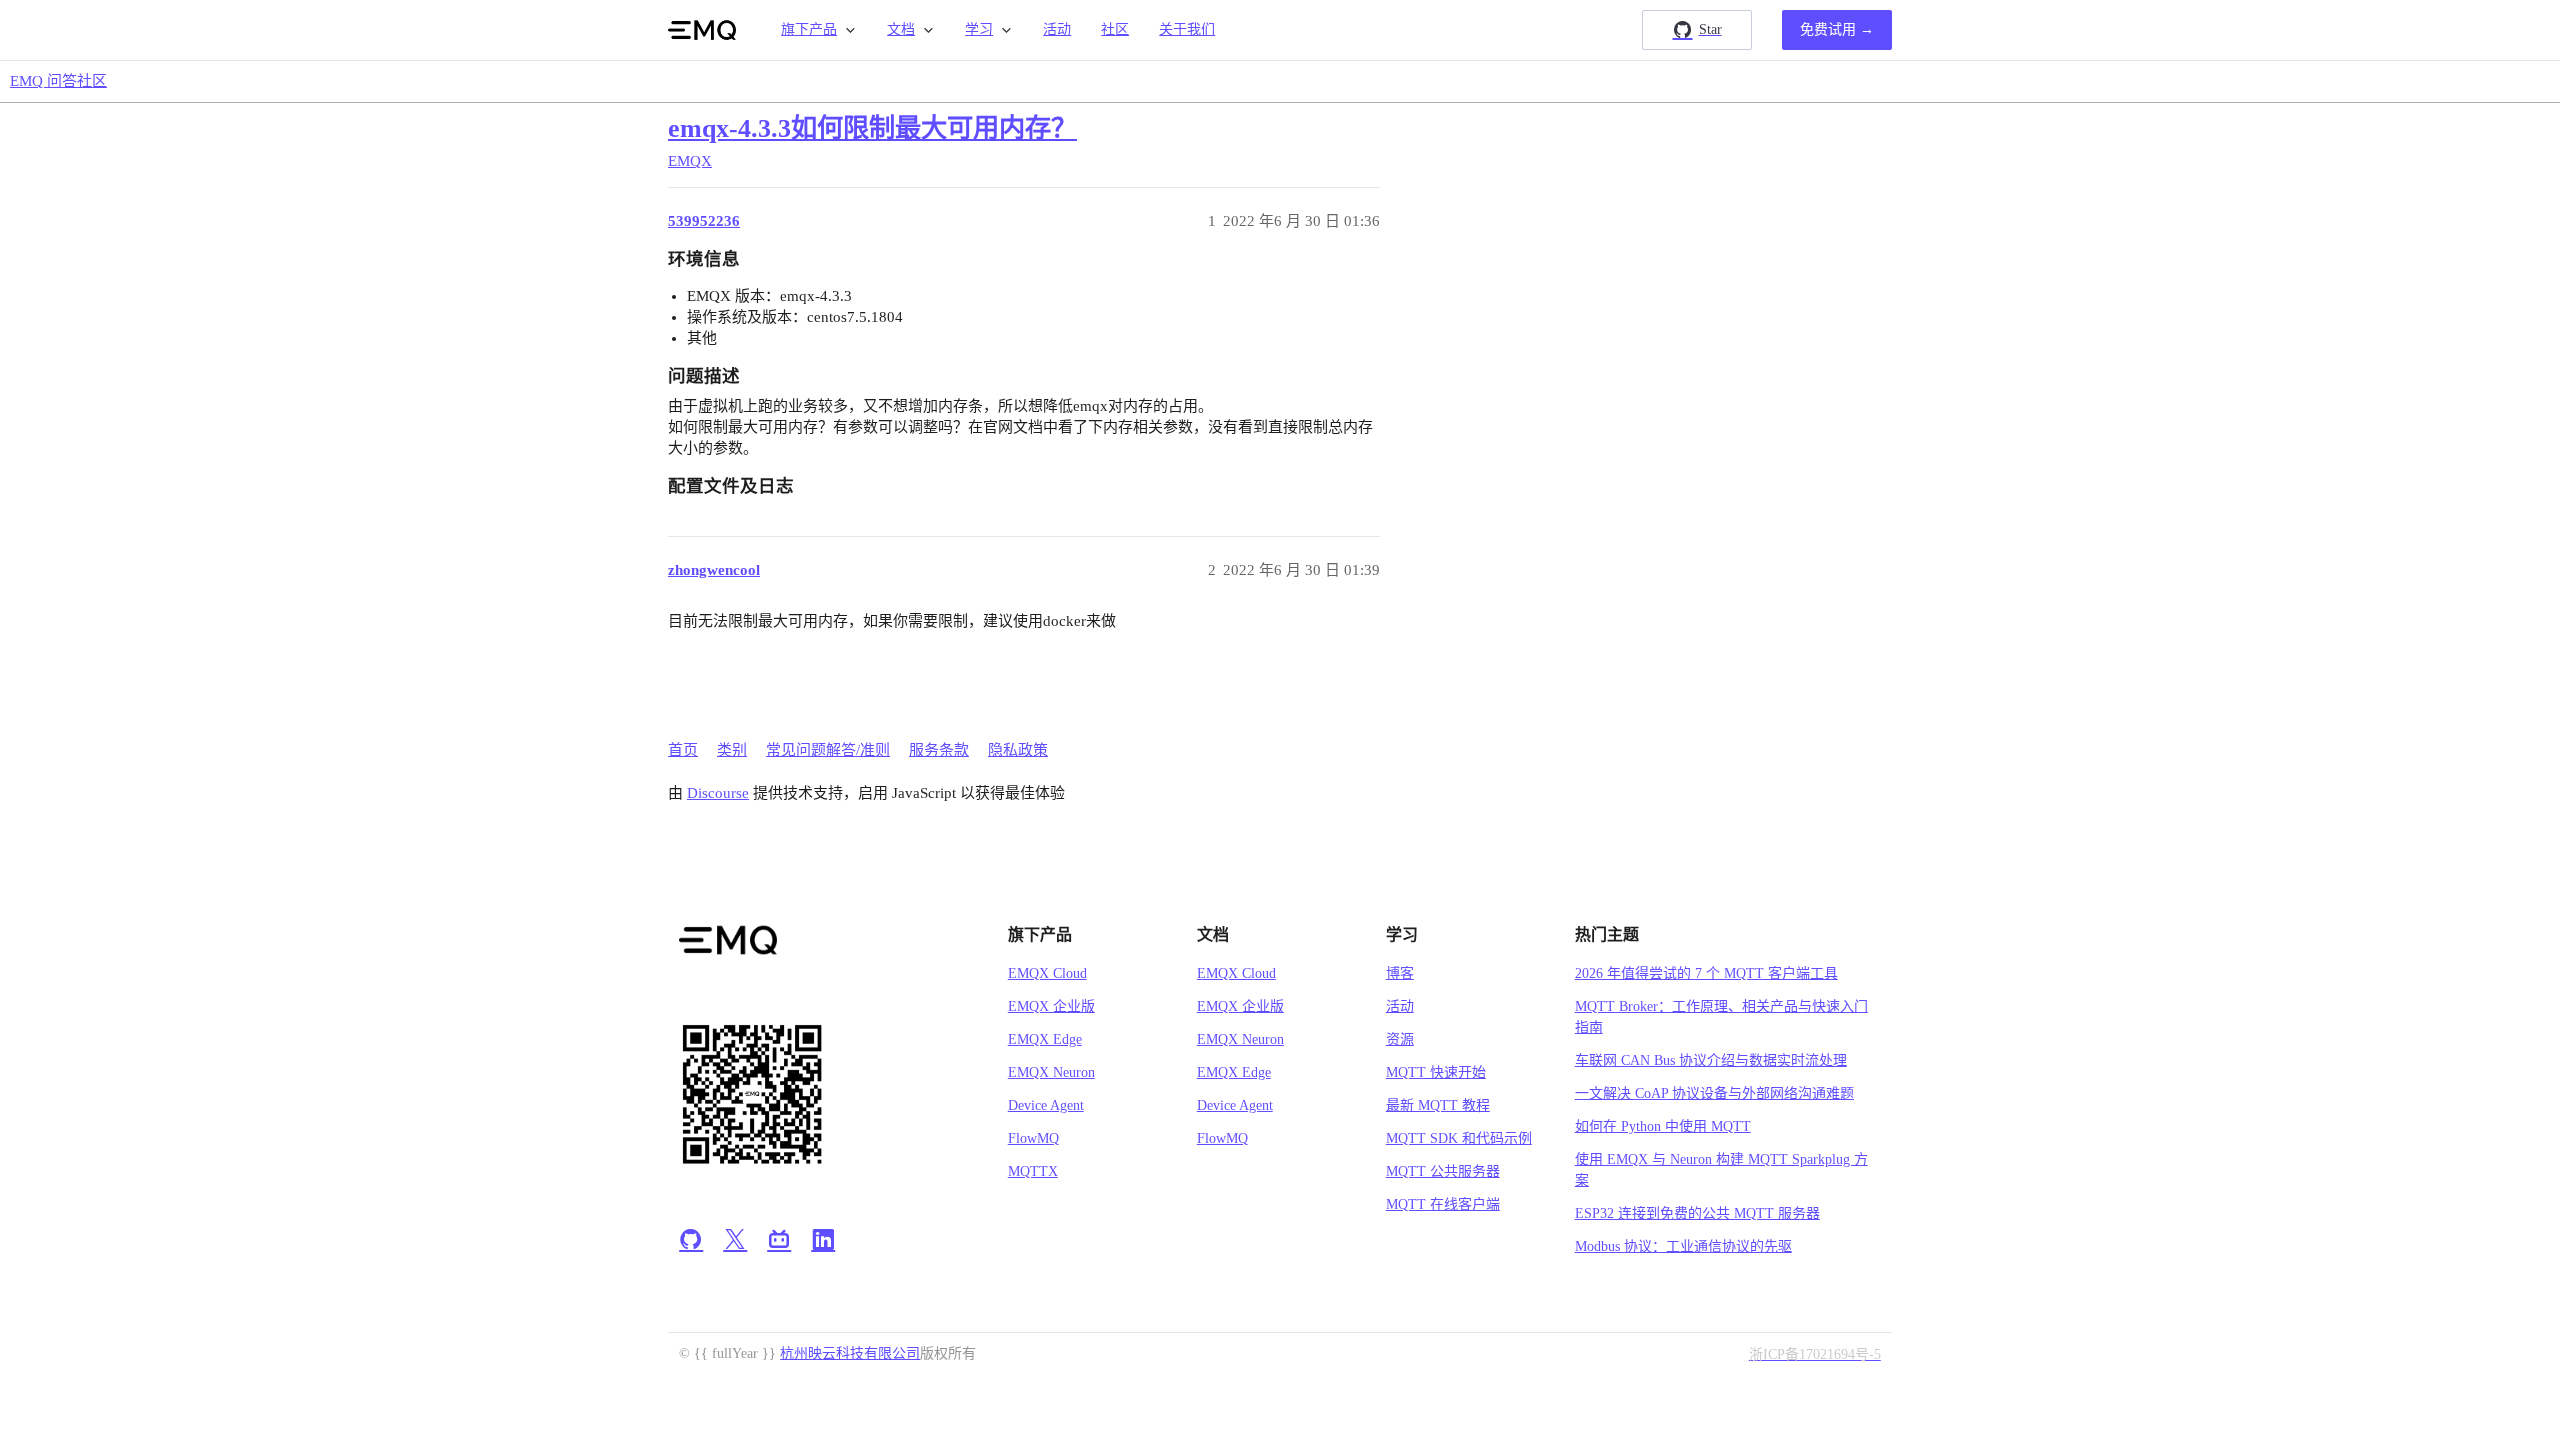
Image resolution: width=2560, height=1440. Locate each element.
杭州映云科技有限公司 (850, 1353)
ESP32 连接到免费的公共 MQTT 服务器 (1697, 1213)
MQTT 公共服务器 (1443, 1171)
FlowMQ (1033, 1138)
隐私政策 (1018, 750)
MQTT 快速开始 (1436, 1072)
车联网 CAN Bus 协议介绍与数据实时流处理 (1711, 1060)
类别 (732, 750)
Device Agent (1046, 1105)
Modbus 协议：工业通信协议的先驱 (1683, 1246)
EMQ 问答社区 (58, 81)
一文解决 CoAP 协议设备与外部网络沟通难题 (1714, 1093)
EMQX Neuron (1051, 1072)
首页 (683, 750)
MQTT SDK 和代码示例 (1459, 1138)
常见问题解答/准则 (828, 750)
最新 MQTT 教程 (1438, 1105)
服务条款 (939, 750)
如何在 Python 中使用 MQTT (1663, 1126)
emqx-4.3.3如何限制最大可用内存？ (872, 128)
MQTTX (1033, 1171)
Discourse (718, 793)
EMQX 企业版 (1051, 1006)
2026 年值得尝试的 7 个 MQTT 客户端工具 (1706, 973)
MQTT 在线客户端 (1443, 1204)
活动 (1057, 29)
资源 (1400, 1039)
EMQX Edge (1045, 1039)
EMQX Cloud (1047, 973)
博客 (1400, 973)
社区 (1115, 29)
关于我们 (1187, 29)
